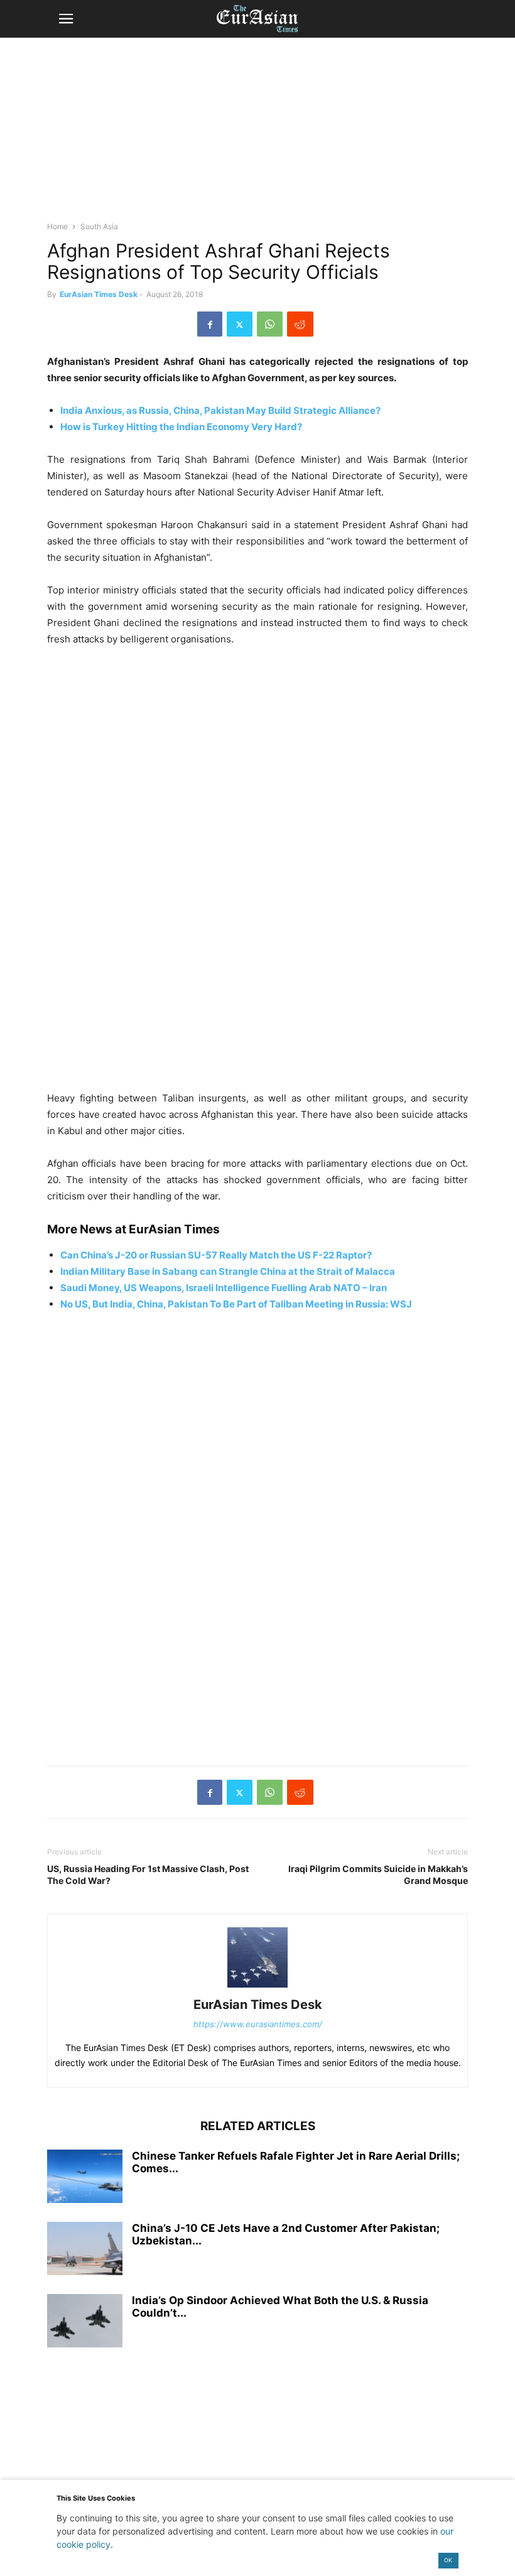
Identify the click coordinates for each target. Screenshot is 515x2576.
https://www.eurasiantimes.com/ (258, 2024)
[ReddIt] (300, 324)
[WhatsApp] (270, 324)
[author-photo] (257, 1987)
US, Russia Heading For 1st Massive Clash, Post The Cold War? (148, 1875)
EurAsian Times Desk (99, 294)
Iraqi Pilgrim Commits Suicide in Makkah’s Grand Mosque (378, 1875)
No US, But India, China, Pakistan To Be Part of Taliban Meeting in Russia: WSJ (236, 1304)
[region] (257, 135)
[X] (240, 324)
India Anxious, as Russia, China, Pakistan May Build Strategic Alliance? (220, 410)
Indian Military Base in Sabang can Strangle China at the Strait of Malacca (228, 1271)
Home (57, 226)
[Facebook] (210, 324)
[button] (66, 19)
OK (448, 2560)
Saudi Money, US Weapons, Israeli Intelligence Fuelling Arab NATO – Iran (224, 1288)
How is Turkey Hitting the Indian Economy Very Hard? (181, 427)
